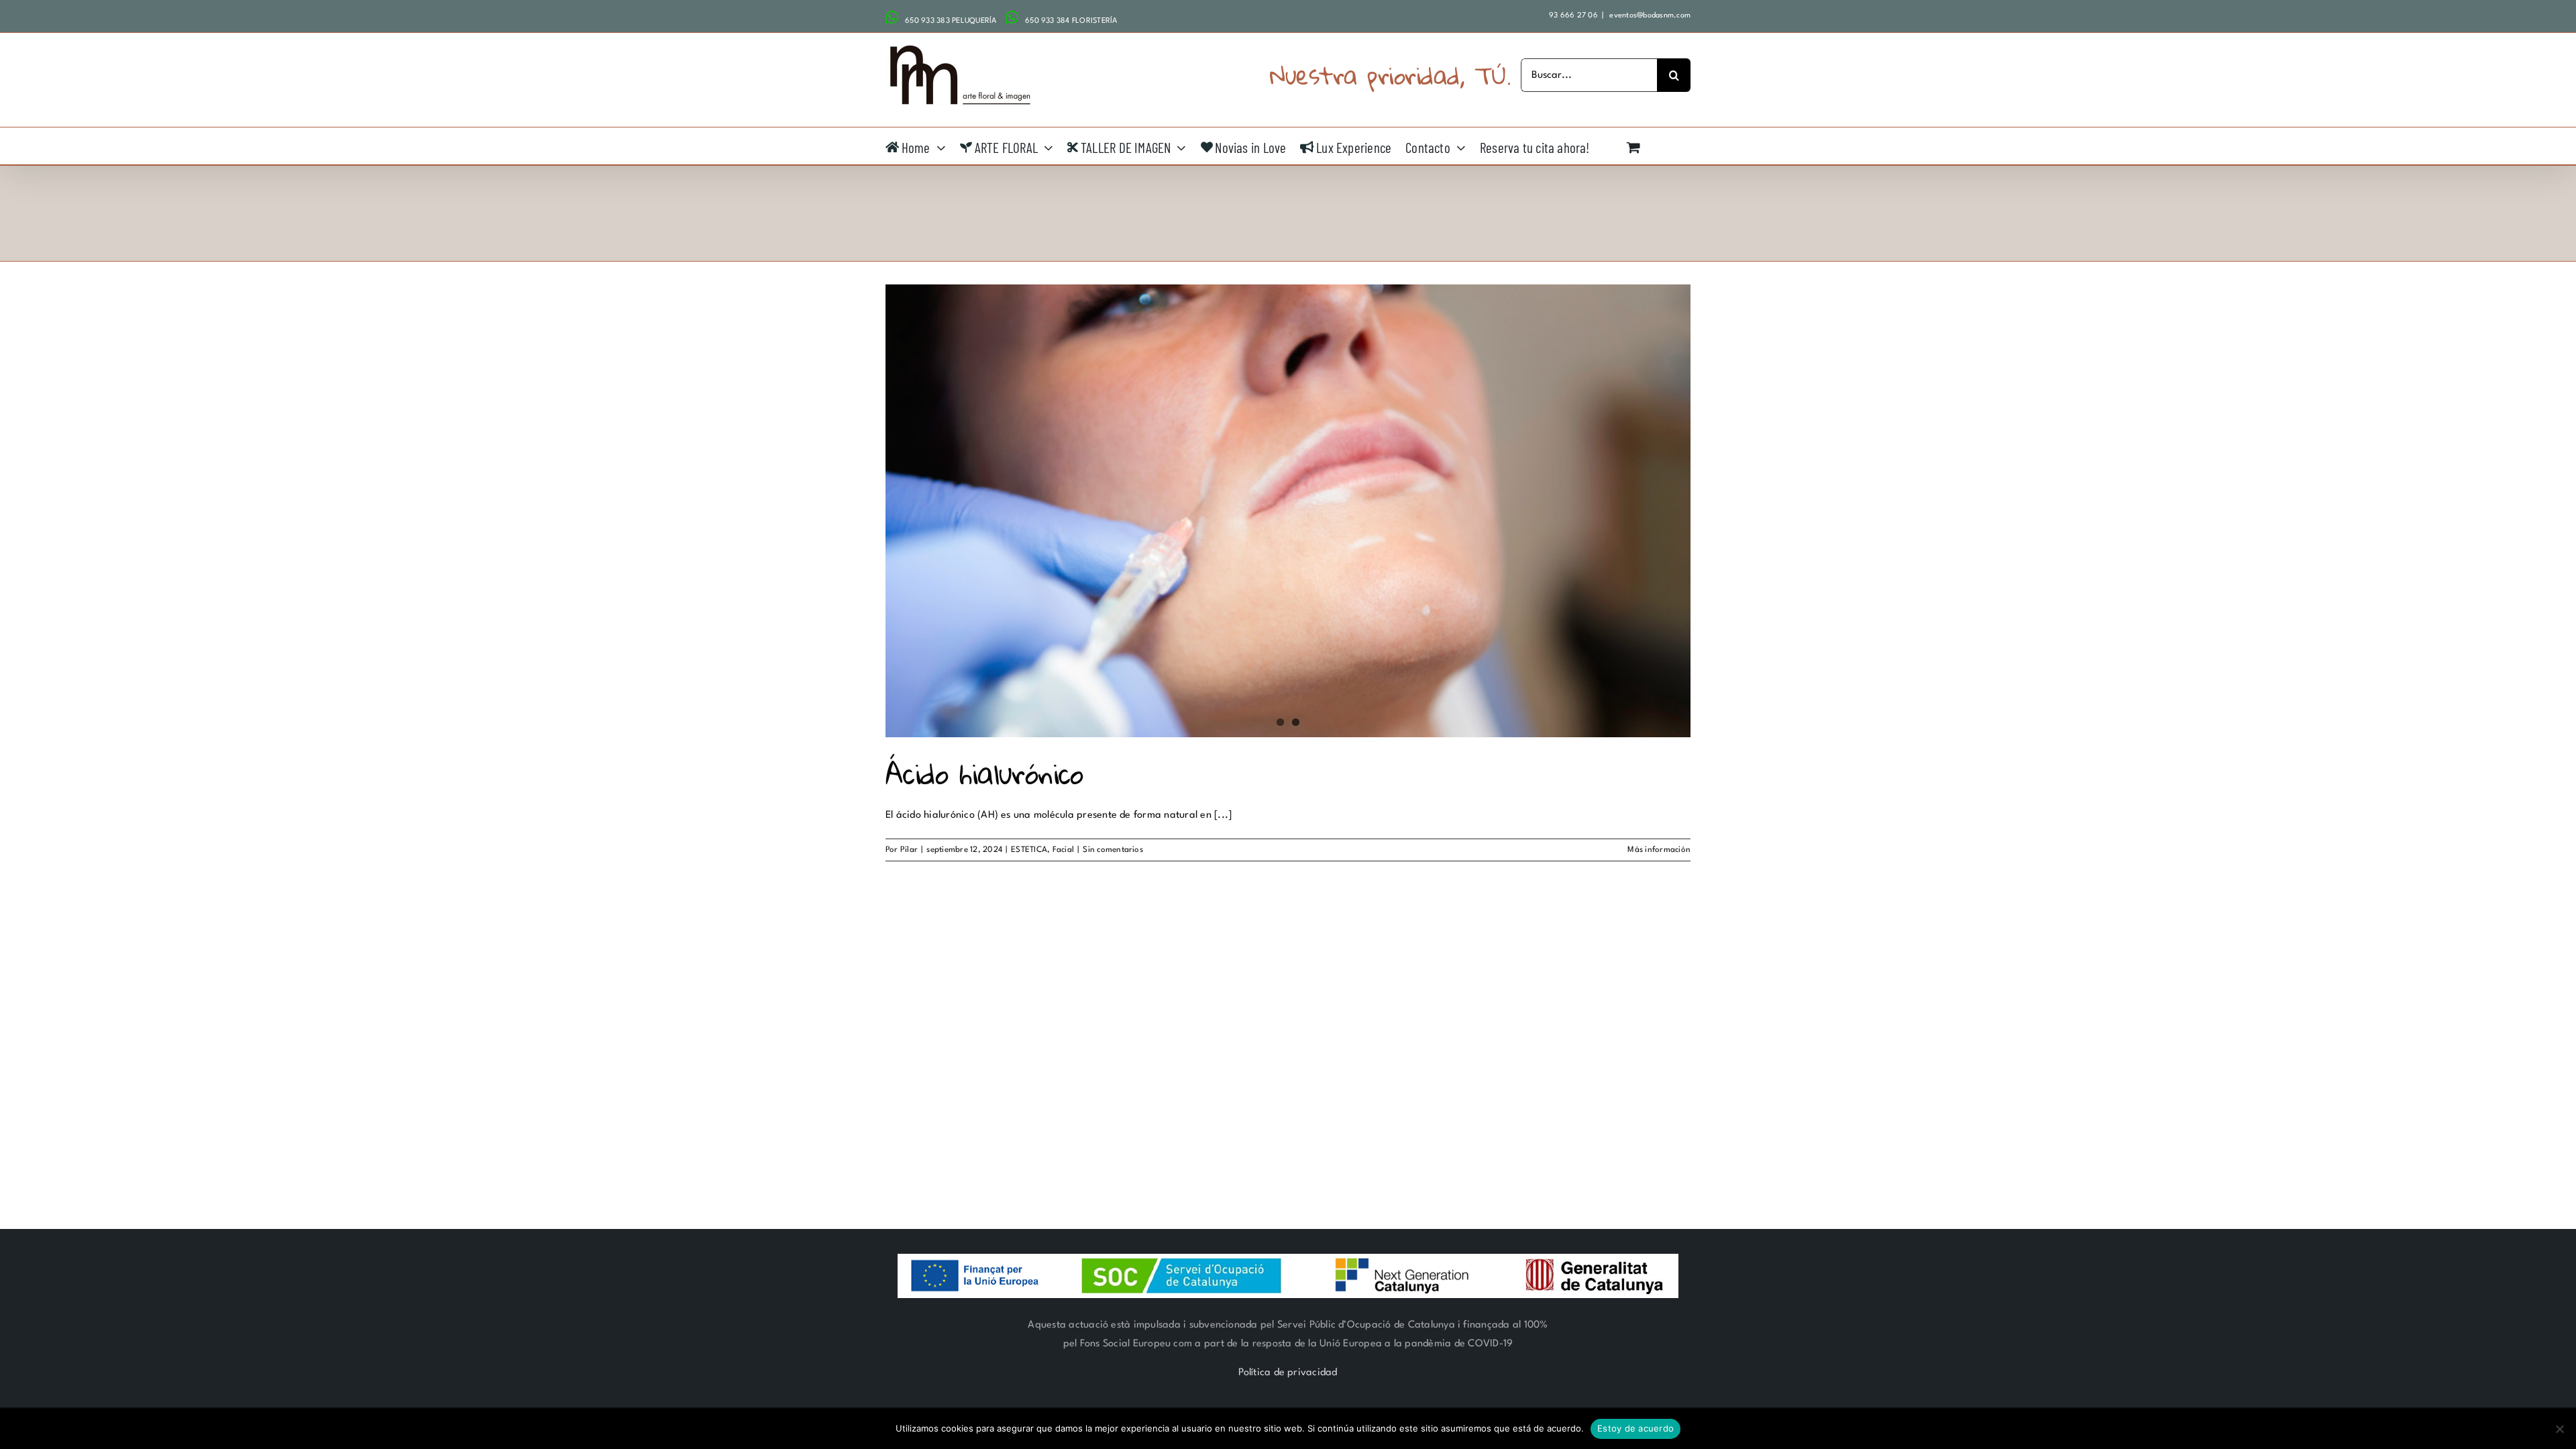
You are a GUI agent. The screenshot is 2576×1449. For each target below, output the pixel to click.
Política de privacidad (1288, 1373)
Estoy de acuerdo (1635, 1428)
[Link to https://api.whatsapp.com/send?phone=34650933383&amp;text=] (892, 17)
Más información (1659, 850)
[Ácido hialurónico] (1288, 511)
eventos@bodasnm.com (1649, 16)
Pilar (909, 850)
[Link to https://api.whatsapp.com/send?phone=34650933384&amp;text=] (1012, 17)
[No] (2559, 1429)
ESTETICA (1029, 850)
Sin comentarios (1113, 850)
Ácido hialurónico (984, 773)
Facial (1063, 850)
